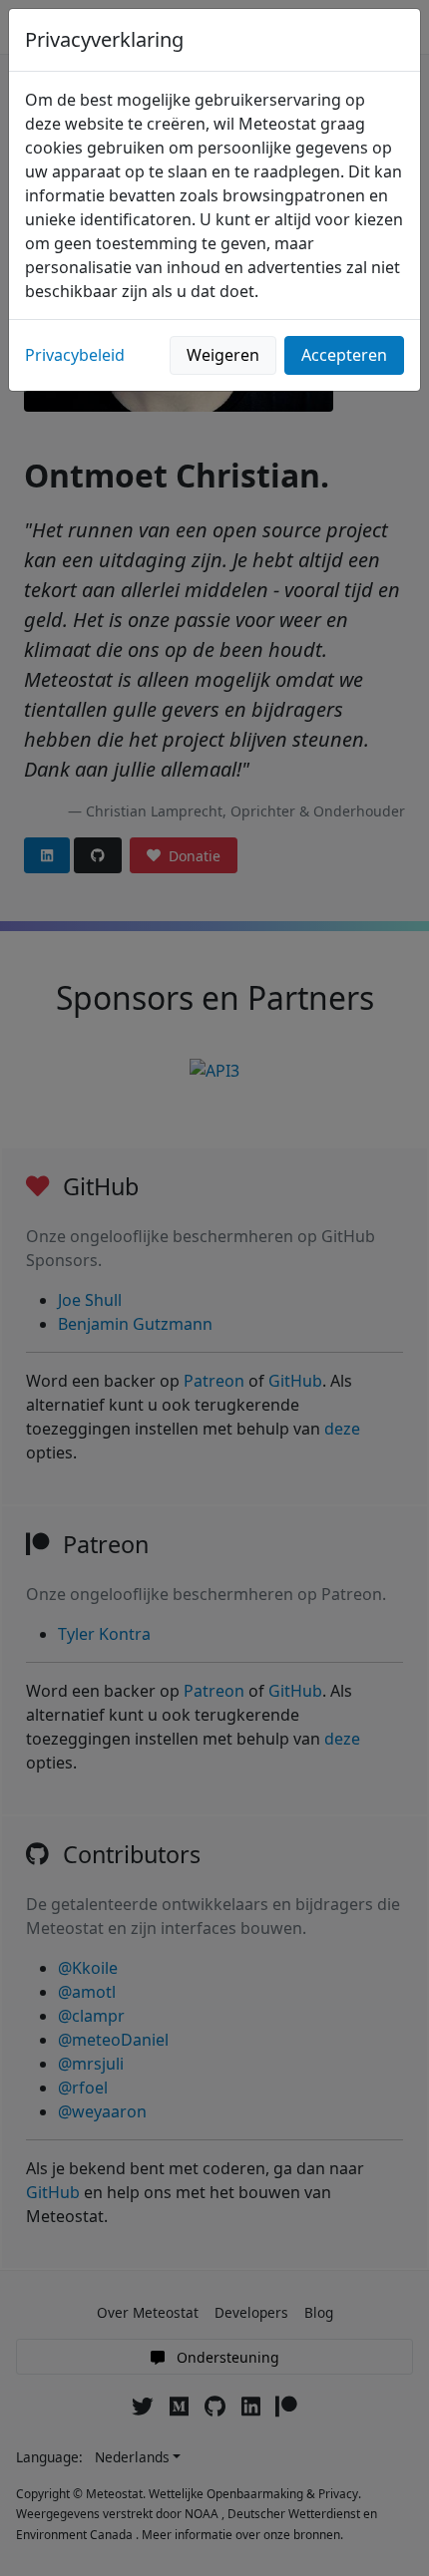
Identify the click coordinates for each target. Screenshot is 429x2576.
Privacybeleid (75, 355)
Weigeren (223, 355)
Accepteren (344, 355)
